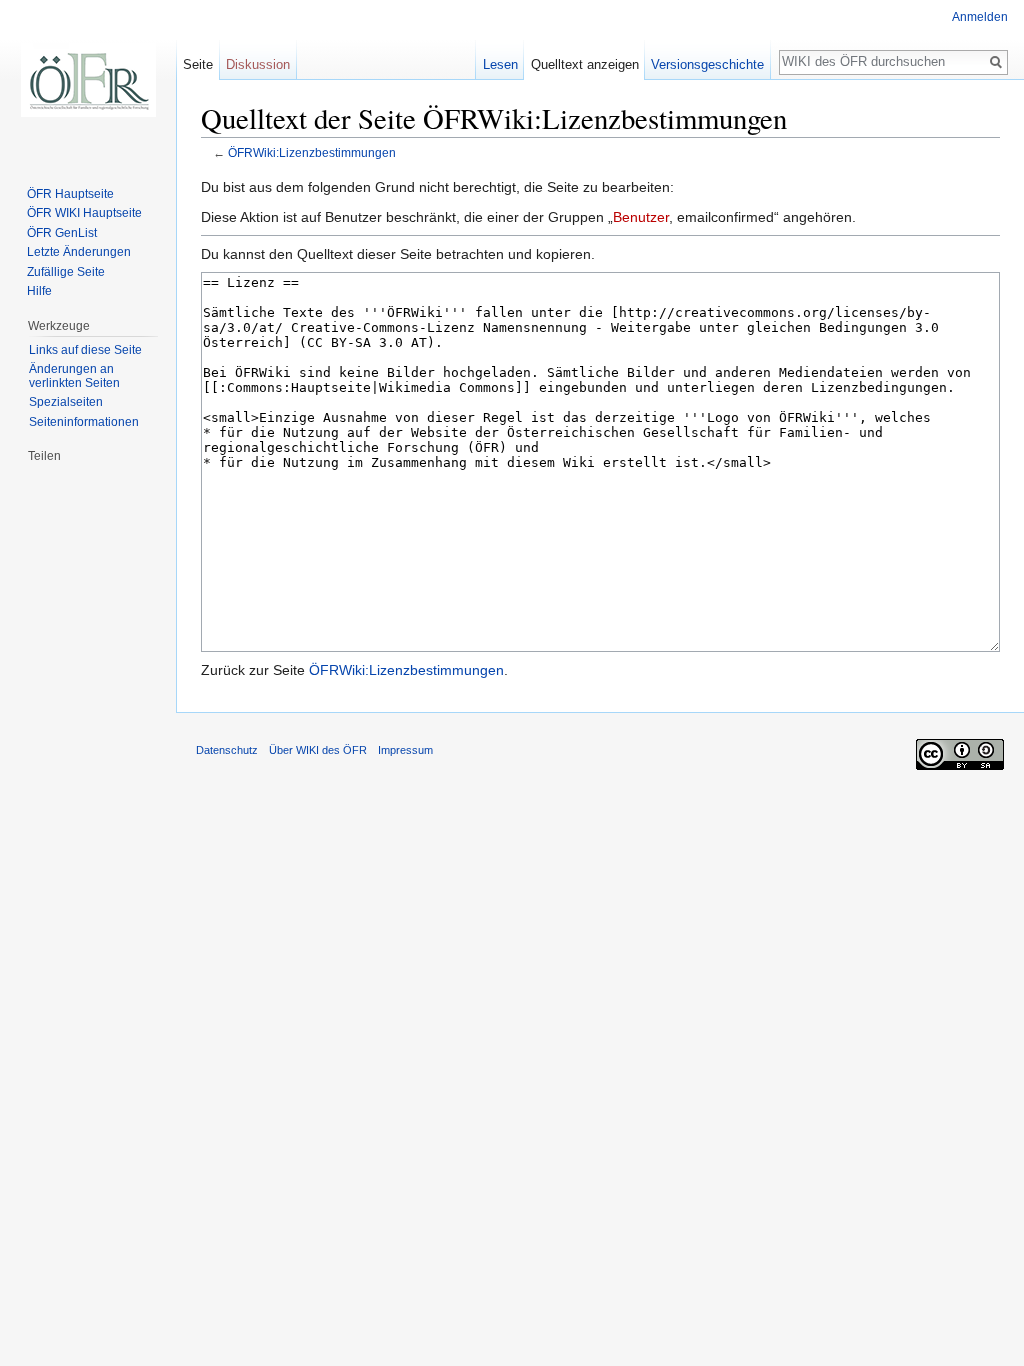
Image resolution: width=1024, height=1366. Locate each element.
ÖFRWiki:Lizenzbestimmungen (312, 152)
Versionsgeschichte (707, 64)
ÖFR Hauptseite (70, 194)
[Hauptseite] (88, 80)
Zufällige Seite (66, 272)
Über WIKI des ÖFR (318, 750)
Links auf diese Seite (85, 350)
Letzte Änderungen (79, 252)
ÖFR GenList (62, 233)
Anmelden (980, 17)
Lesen (500, 64)
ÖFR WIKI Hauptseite (84, 213)
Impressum (405, 750)
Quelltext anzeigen (585, 64)
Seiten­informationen (84, 422)
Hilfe (39, 291)
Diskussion (258, 64)
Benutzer (641, 217)
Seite (198, 64)
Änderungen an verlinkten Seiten (74, 376)
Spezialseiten (66, 402)
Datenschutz (227, 750)
